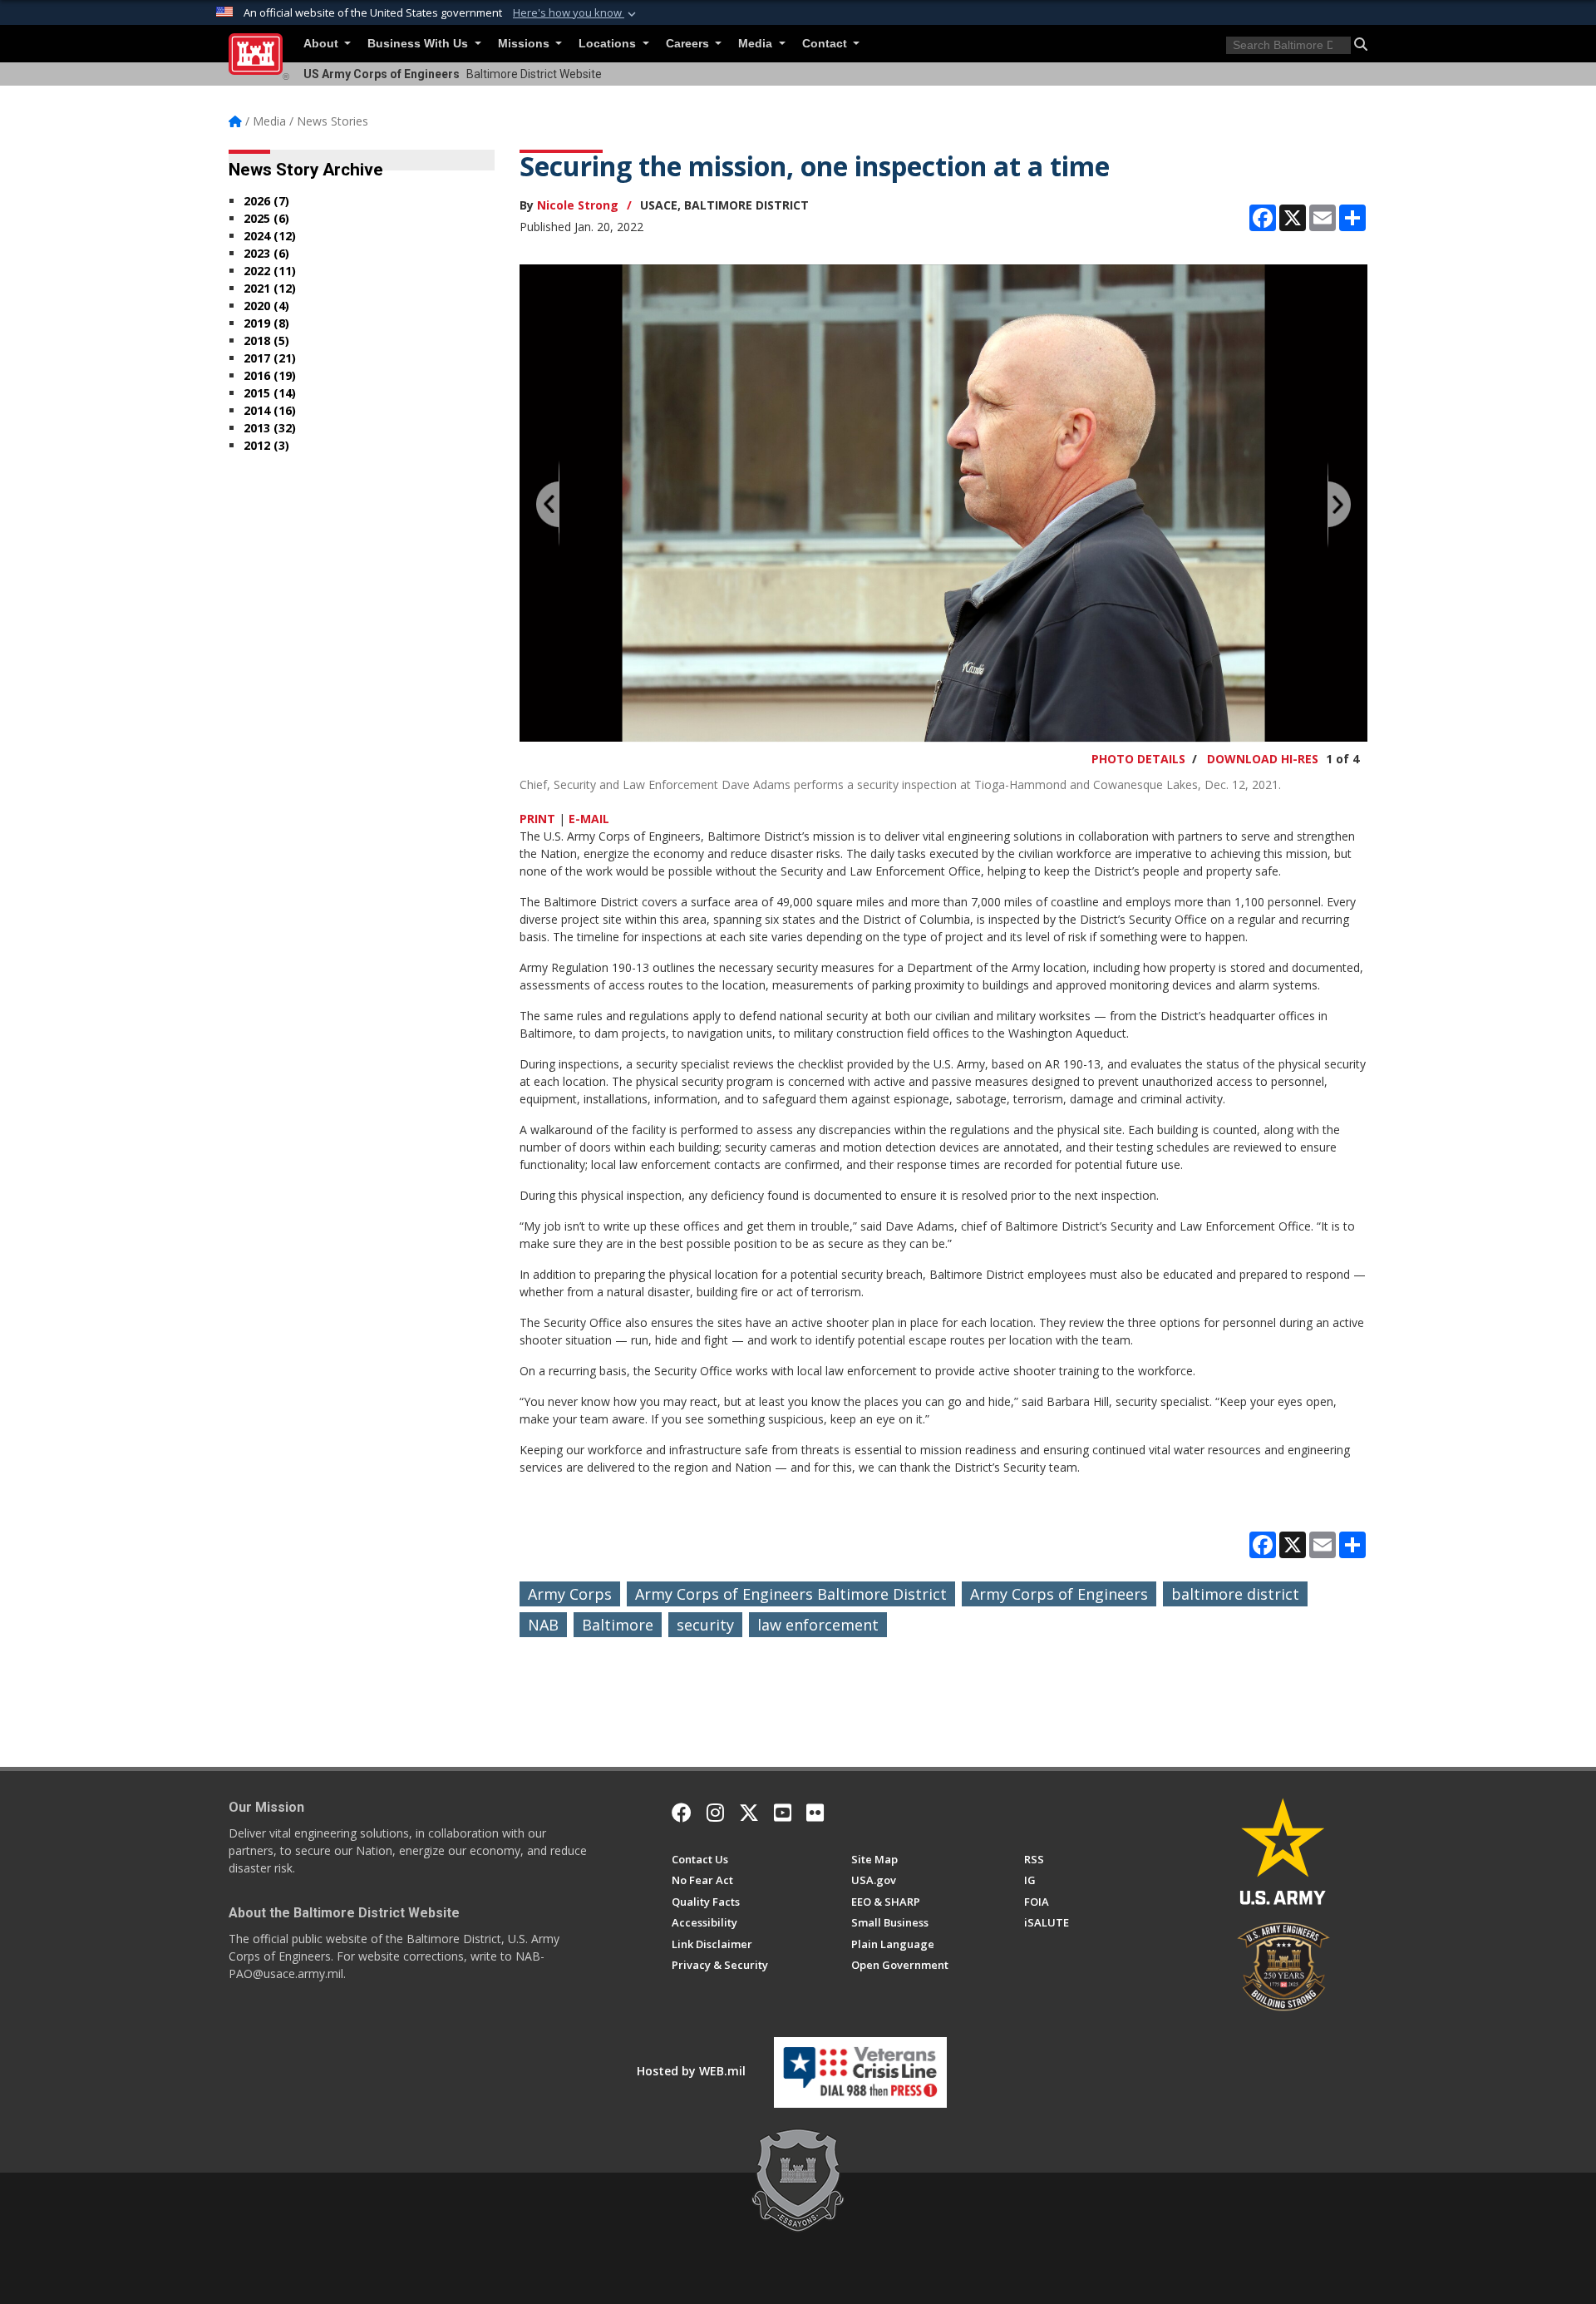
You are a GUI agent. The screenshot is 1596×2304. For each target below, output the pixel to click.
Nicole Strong (578, 205)
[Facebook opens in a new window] (682, 1813)
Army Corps (570, 1594)
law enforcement (818, 1625)
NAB (543, 1625)
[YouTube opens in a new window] (783, 1813)
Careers (689, 44)
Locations (609, 44)
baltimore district (1235, 1594)
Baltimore (618, 1625)
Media (757, 44)
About (323, 44)
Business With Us (419, 44)
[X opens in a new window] (749, 1813)
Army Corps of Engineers (1059, 1594)
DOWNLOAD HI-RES (1263, 759)
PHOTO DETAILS (1138, 759)
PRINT (537, 819)
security (705, 1625)
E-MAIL (589, 819)
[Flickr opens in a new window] (815, 1813)
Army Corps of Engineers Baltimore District (791, 1594)
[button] (576, 13)
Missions (525, 44)
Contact (826, 44)
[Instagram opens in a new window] (715, 1813)
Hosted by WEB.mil (691, 2071)
